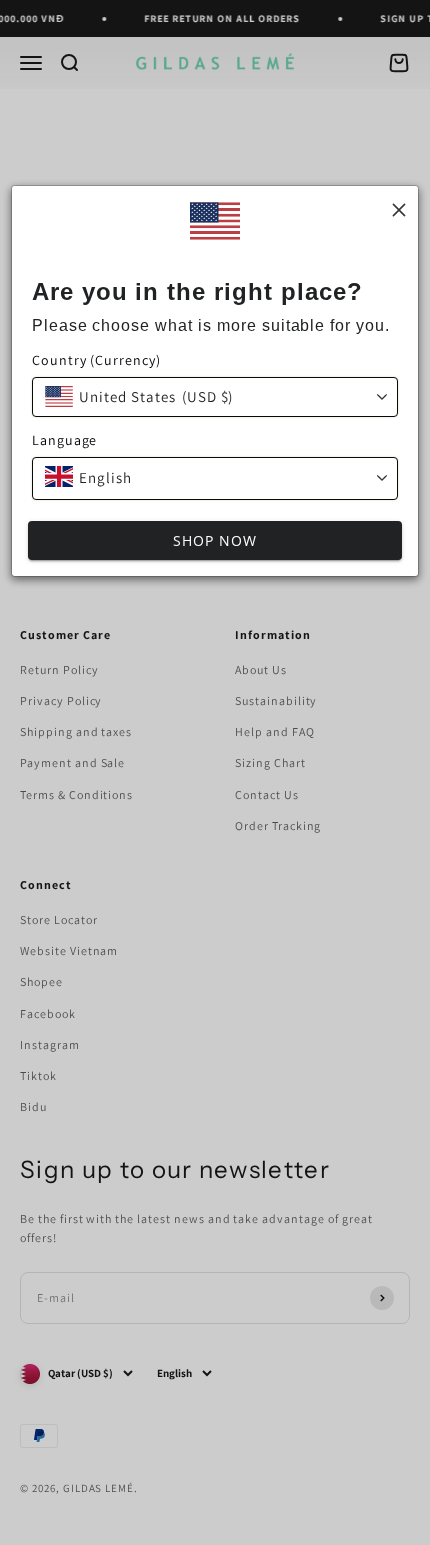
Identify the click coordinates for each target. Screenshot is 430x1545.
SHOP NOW (215, 540)
